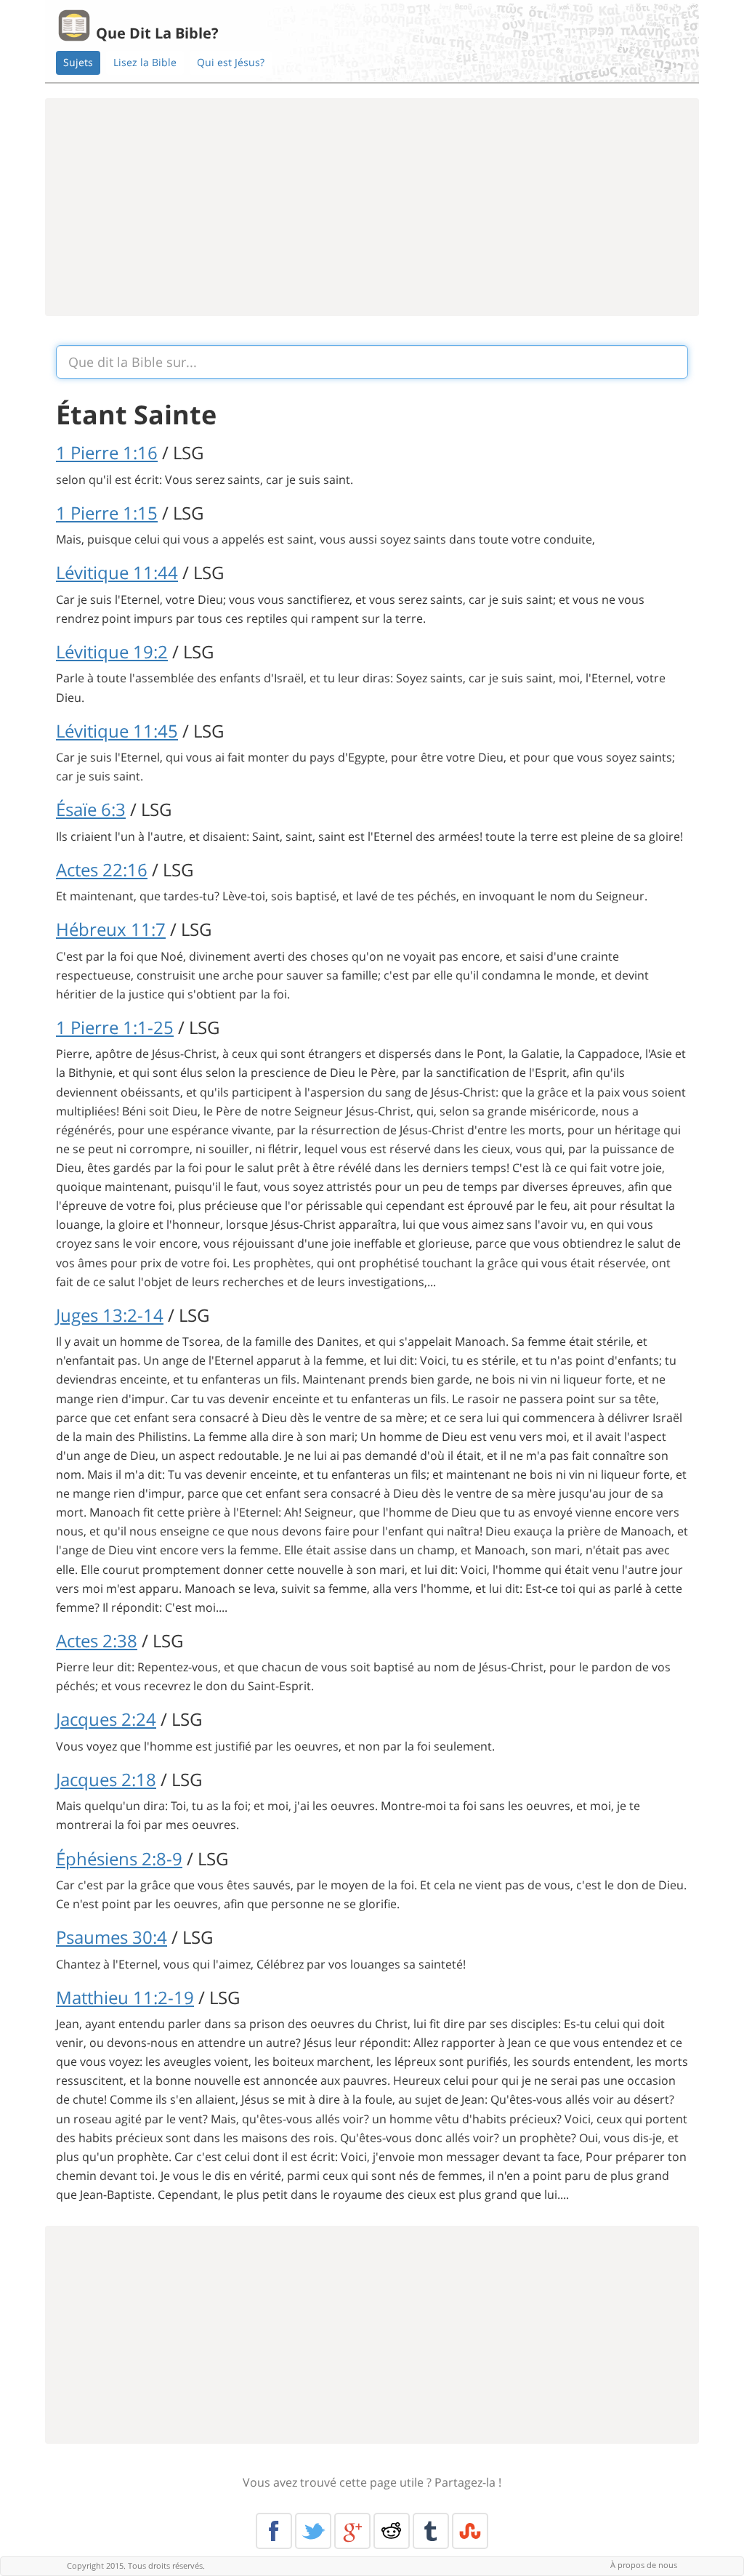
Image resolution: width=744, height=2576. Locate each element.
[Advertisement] (372, 207)
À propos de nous (644, 2565)
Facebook (274, 2531)
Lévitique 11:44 (117, 572)
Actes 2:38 (97, 1640)
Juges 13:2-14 (110, 1315)
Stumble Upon (470, 2531)
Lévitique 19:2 (112, 651)
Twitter (313, 2531)
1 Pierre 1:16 (107, 452)
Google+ (352, 2531)
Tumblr (431, 2531)
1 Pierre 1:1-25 (115, 1027)
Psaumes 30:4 (112, 1937)
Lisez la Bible (145, 62)
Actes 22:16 (102, 869)
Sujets (78, 62)
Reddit (392, 2531)
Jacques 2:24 (106, 1719)
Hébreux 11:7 (111, 929)
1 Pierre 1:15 (107, 513)
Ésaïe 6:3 (91, 809)
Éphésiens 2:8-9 (119, 1858)
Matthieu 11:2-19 (125, 1997)
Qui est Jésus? (231, 62)
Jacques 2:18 (106, 1779)
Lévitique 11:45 (117, 731)
